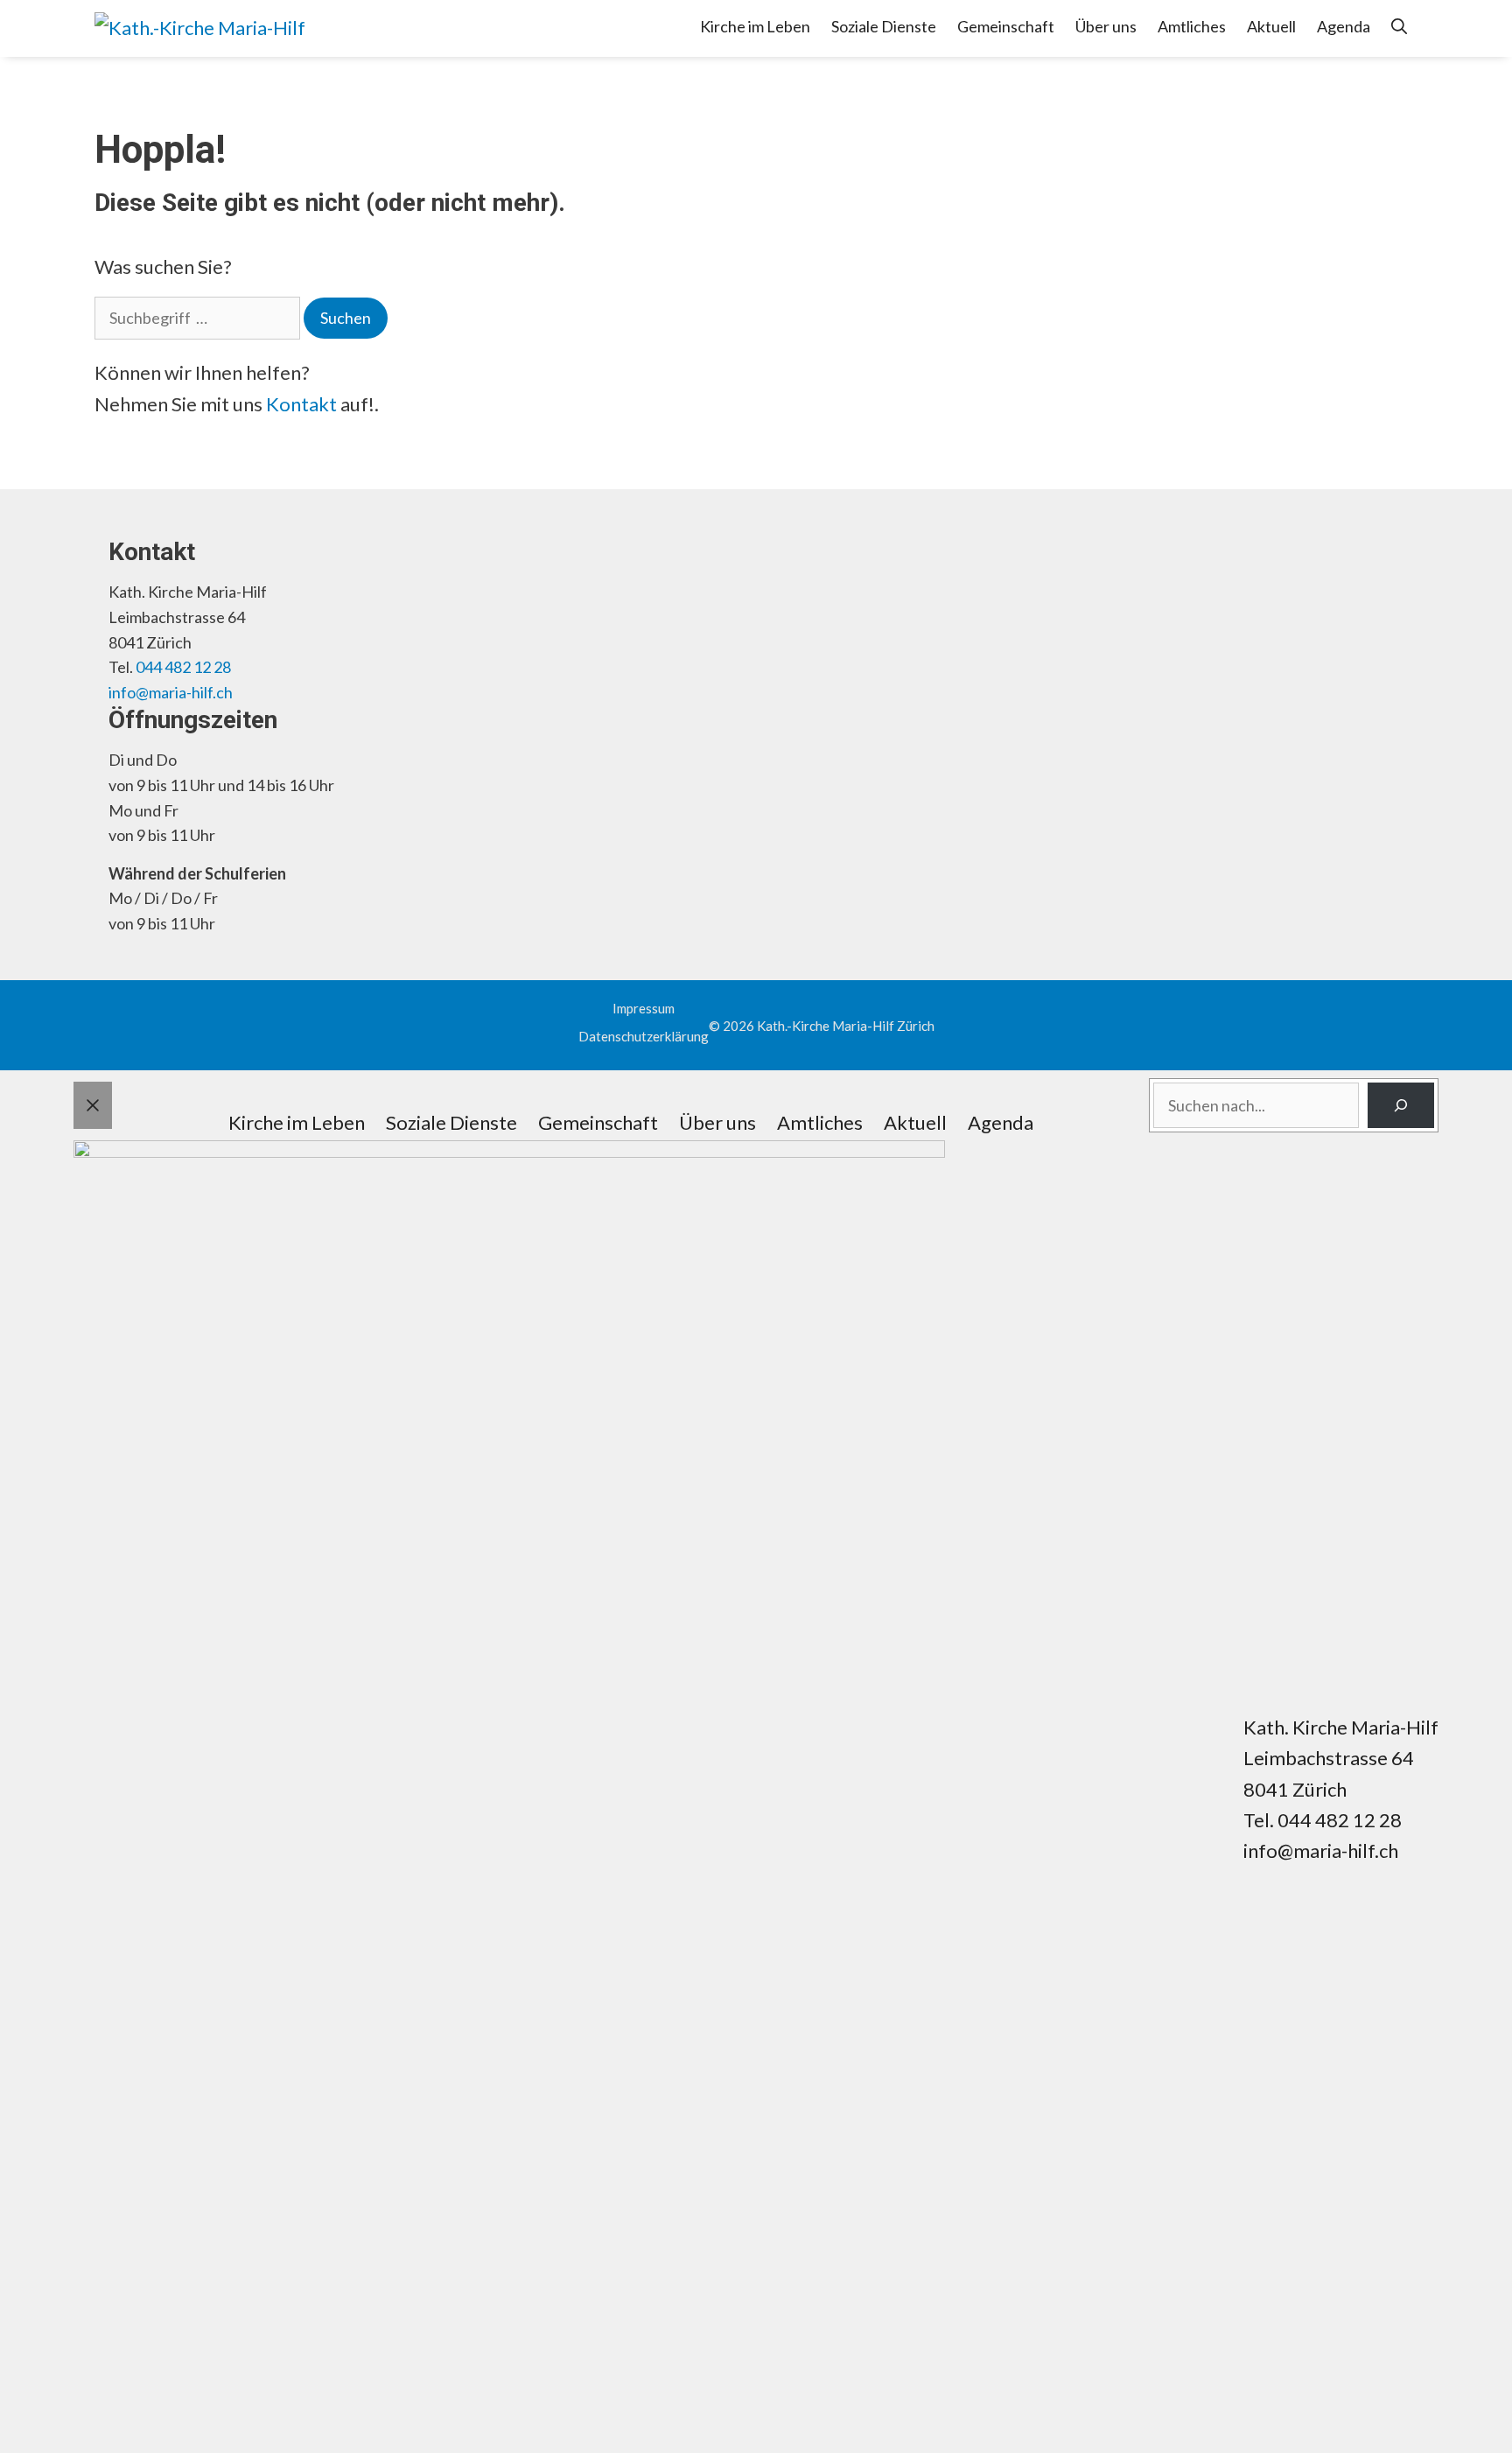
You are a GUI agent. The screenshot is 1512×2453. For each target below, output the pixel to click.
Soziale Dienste (884, 26)
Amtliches (1192, 26)
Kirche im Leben (755, 26)
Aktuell (1271, 26)
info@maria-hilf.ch (171, 692)
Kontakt (301, 404)
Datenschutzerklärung (644, 1036)
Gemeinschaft (1006, 26)
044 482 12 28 (183, 667)
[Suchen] (1401, 1105)
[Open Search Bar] (1399, 26)
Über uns (1106, 26)
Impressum (644, 1008)
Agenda (1344, 26)
